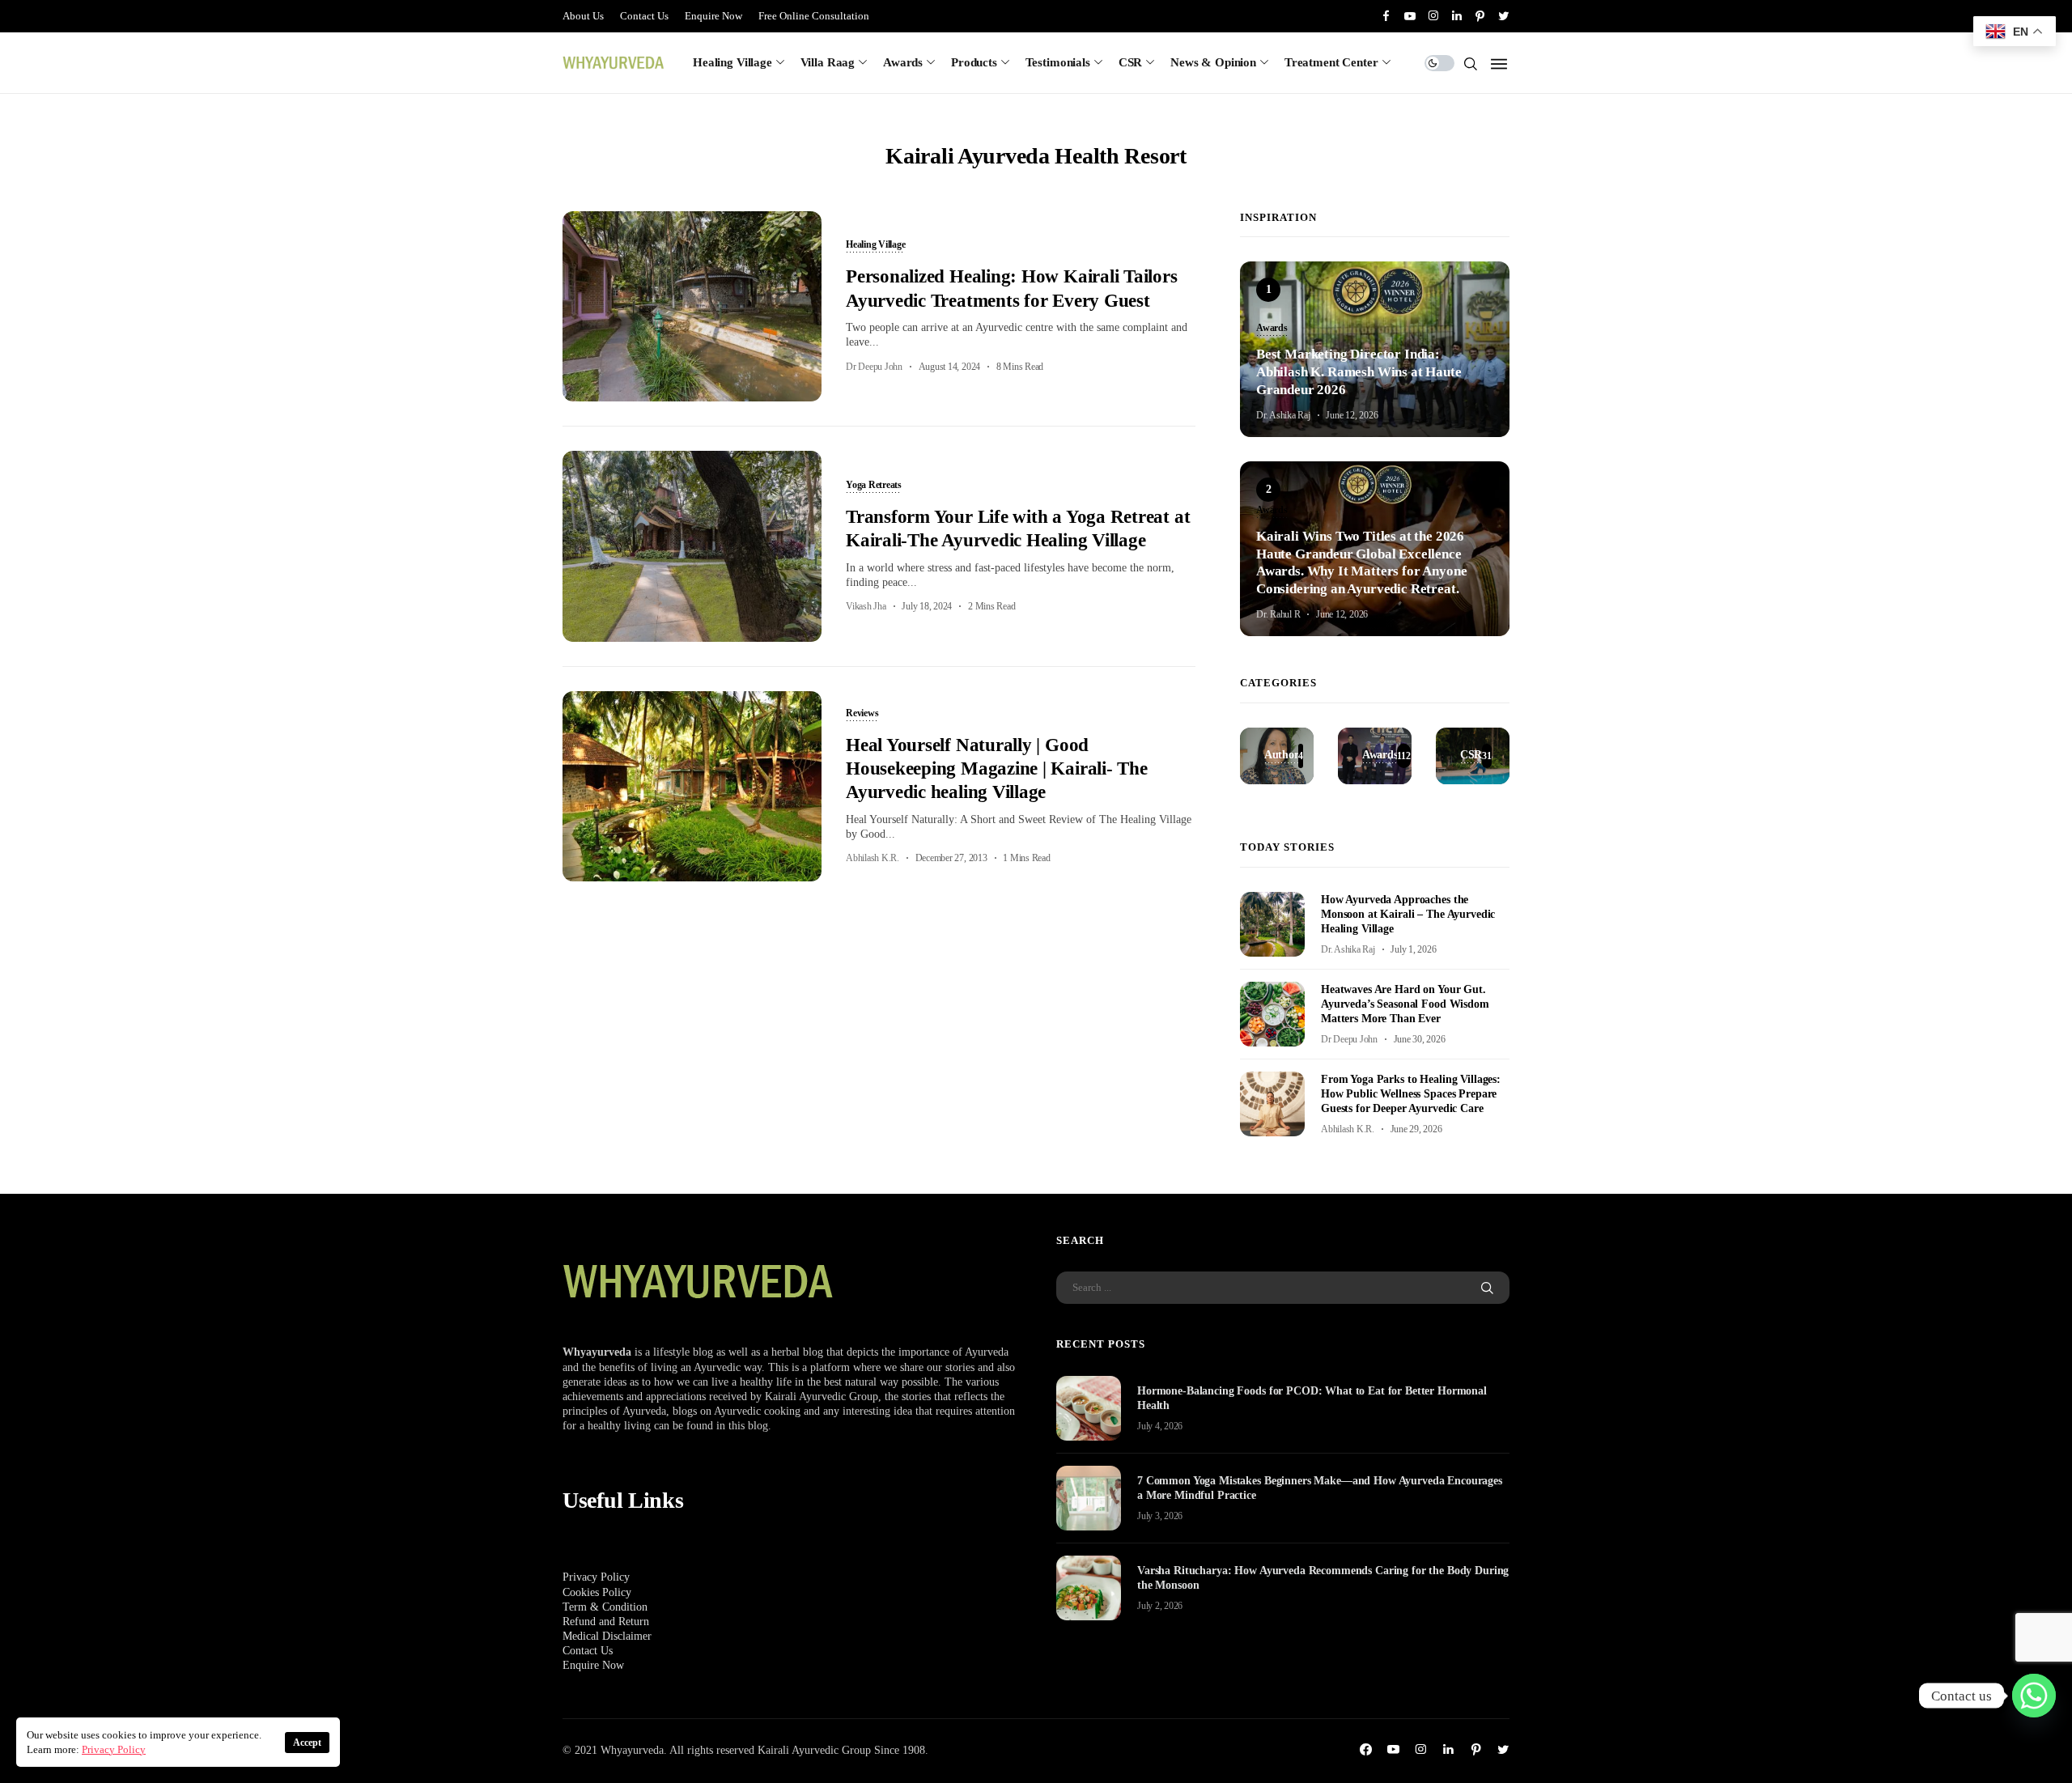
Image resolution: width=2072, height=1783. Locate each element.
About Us (583, 16)
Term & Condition (605, 1607)
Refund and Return (606, 1622)
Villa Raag (828, 62)
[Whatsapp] (2034, 1696)
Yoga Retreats (874, 486)
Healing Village (732, 62)
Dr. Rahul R (1278, 614)
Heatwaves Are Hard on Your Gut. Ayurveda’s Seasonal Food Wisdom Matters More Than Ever (1405, 1004)
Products (974, 62)
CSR (1131, 62)
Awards (903, 62)
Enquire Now (713, 16)
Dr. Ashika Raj (1283, 415)
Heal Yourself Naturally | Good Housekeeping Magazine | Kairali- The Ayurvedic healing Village (997, 769)
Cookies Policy (597, 1592)
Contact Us (644, 16)
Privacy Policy (596, 1577)
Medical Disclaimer (607, 1636)
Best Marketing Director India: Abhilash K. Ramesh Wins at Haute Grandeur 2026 (1359, 372)
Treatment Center (1331, 62)
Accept (307, 1743)
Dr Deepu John (874, 367)
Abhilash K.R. (873, 858)
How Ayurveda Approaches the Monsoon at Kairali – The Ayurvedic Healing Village (1408, 914)
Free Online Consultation (814, 16)
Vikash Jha (866, 606)
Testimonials (1058, 62)
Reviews (862, 714)
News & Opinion (1213, 62)
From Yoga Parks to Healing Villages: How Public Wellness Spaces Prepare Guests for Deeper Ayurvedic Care (1411, 1094)
